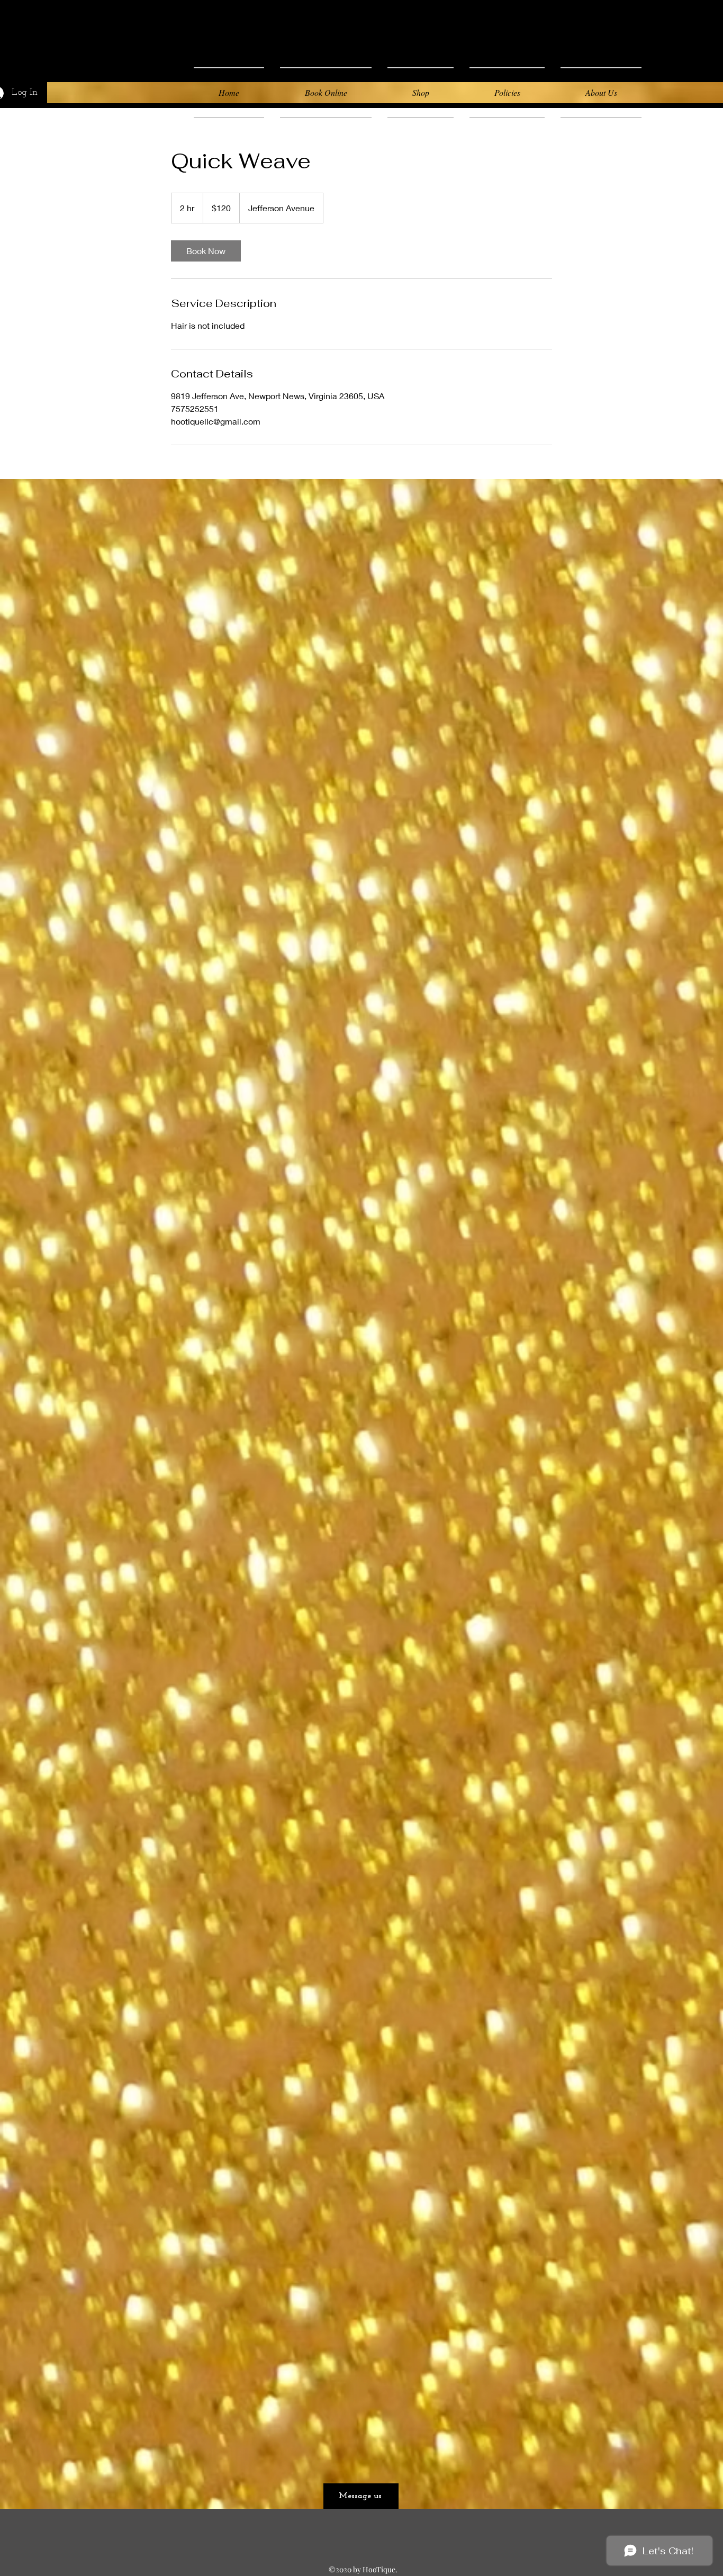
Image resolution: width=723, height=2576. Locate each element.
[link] (206, 251)
